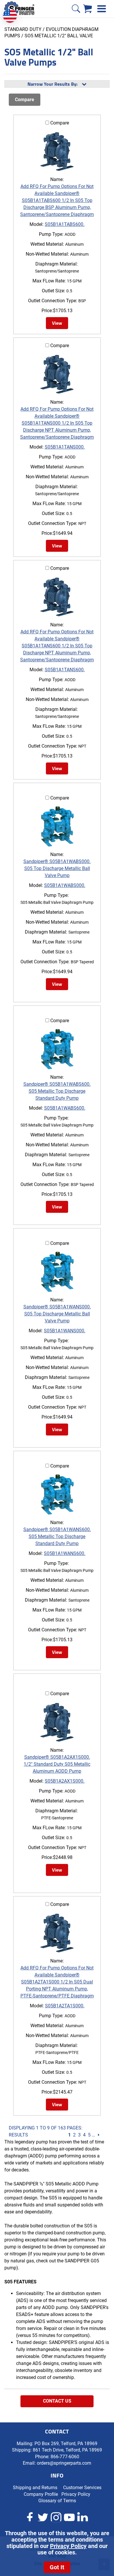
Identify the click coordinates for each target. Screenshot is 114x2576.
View (57, 323)
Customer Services (82, 2488)
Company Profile (41, 2494)
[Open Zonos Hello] (13, 13)
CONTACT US (57, 2401)
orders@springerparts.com (64, 2463)
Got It (57, 2567)
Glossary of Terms (57, 2501)
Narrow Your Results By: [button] (52, 84)
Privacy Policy (68, 2546)
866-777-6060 (65, 2457)
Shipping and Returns (35, 2488)
